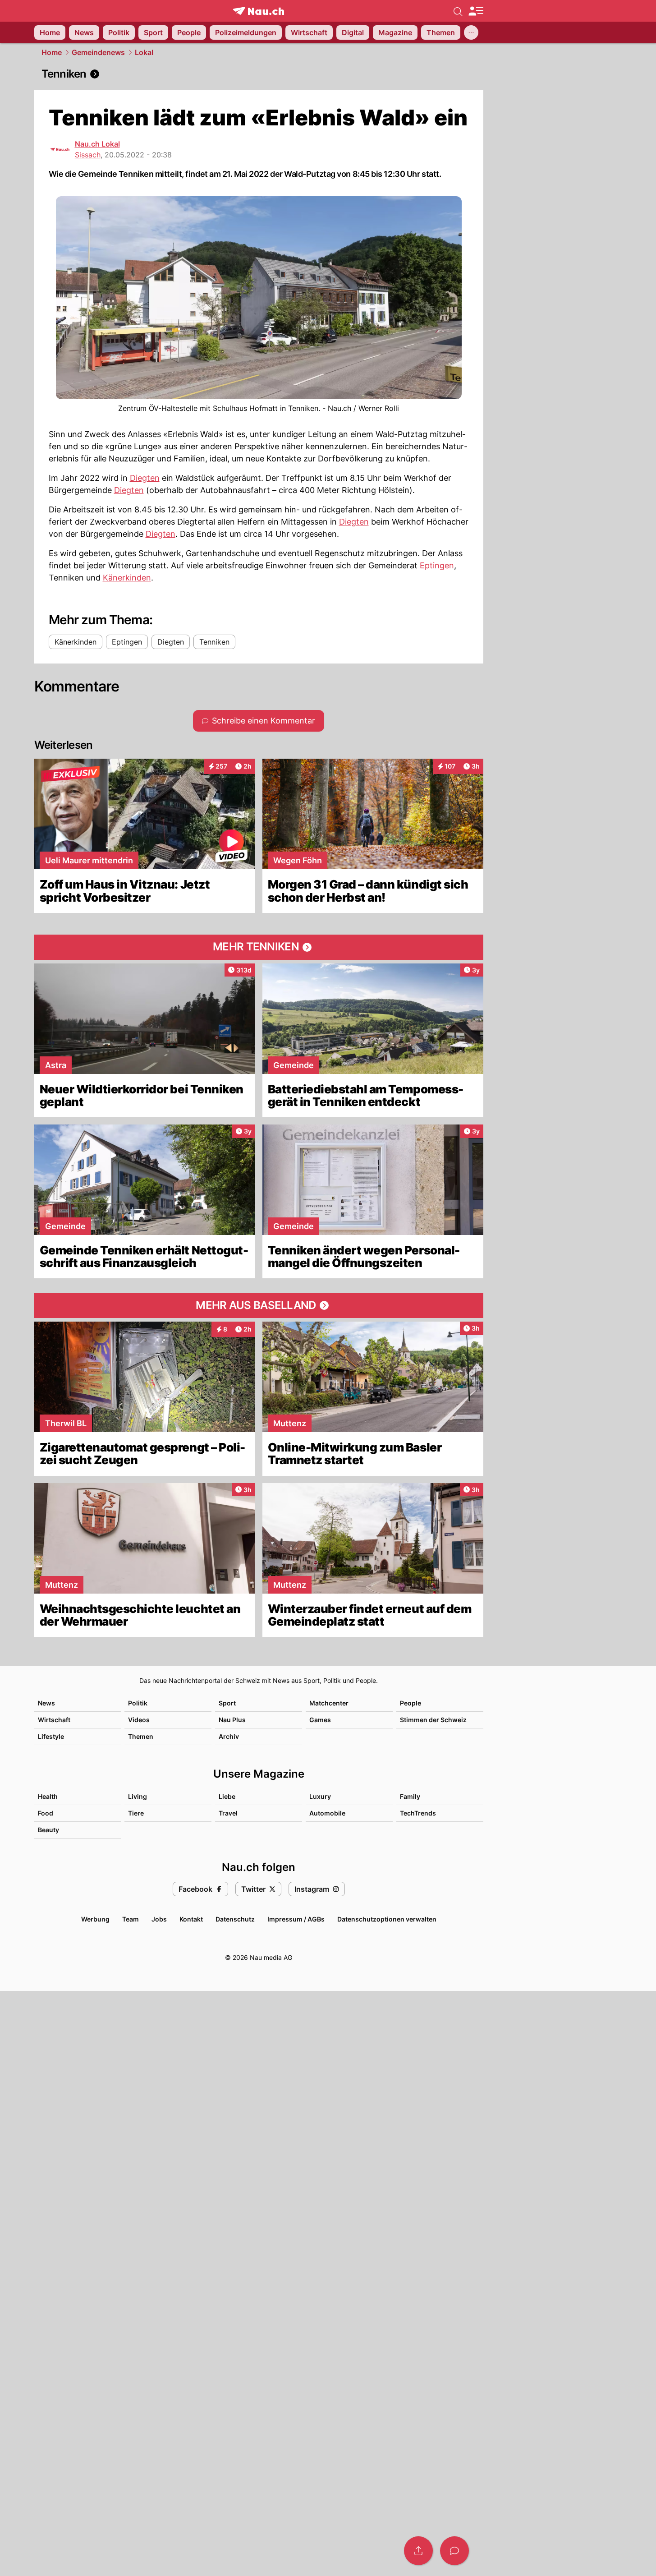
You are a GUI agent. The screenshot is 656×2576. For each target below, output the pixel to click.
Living (138, 1796)
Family (410, 1796)
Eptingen (437, 565)
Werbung (95, 1919)
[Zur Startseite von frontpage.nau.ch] (259, 11)
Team (131, 1919)
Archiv (229, 1736)
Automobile (327, 1813)
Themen (141, 1736)
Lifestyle (51, 1736)
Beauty (48, 1830)
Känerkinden (127, 578)
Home (52, 52)
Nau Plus (232, 1720)
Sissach (88, 155)
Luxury (320, 1796)
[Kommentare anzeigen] (454, 2551)
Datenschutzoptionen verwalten (387, 1919)
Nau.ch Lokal (97, 144)
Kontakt (191, 1919)
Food (46, 1813)
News (46, 1703)
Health (48, 1796)
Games (320, 1720)
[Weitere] (471, 32)
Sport (227, 1703)
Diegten (145, 478)
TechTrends (418, 1813)
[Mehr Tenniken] (259, 947)
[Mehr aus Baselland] (259, 1305)
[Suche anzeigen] (458, 11)
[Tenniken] (259, 74)
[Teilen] (418, 2551)
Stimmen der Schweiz (433, 1720)
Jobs (159, 1919)
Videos (139, 1720)
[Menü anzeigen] (476, 11)
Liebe (227, 1796)
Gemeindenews (98, 52)
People (411, 1703)
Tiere (136, 1813)
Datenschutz (235, 1919)
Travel (228, 1813)
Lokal (144, 52)
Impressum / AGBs (296, 1919)
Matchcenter (329, 1703)
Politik (138, 1703)
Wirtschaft (54, 1720)
